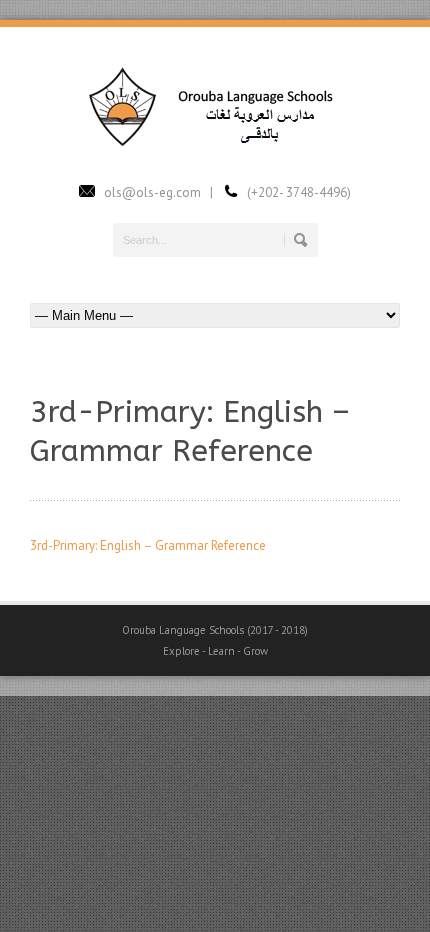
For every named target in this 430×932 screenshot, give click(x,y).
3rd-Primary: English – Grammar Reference (148, 545)
